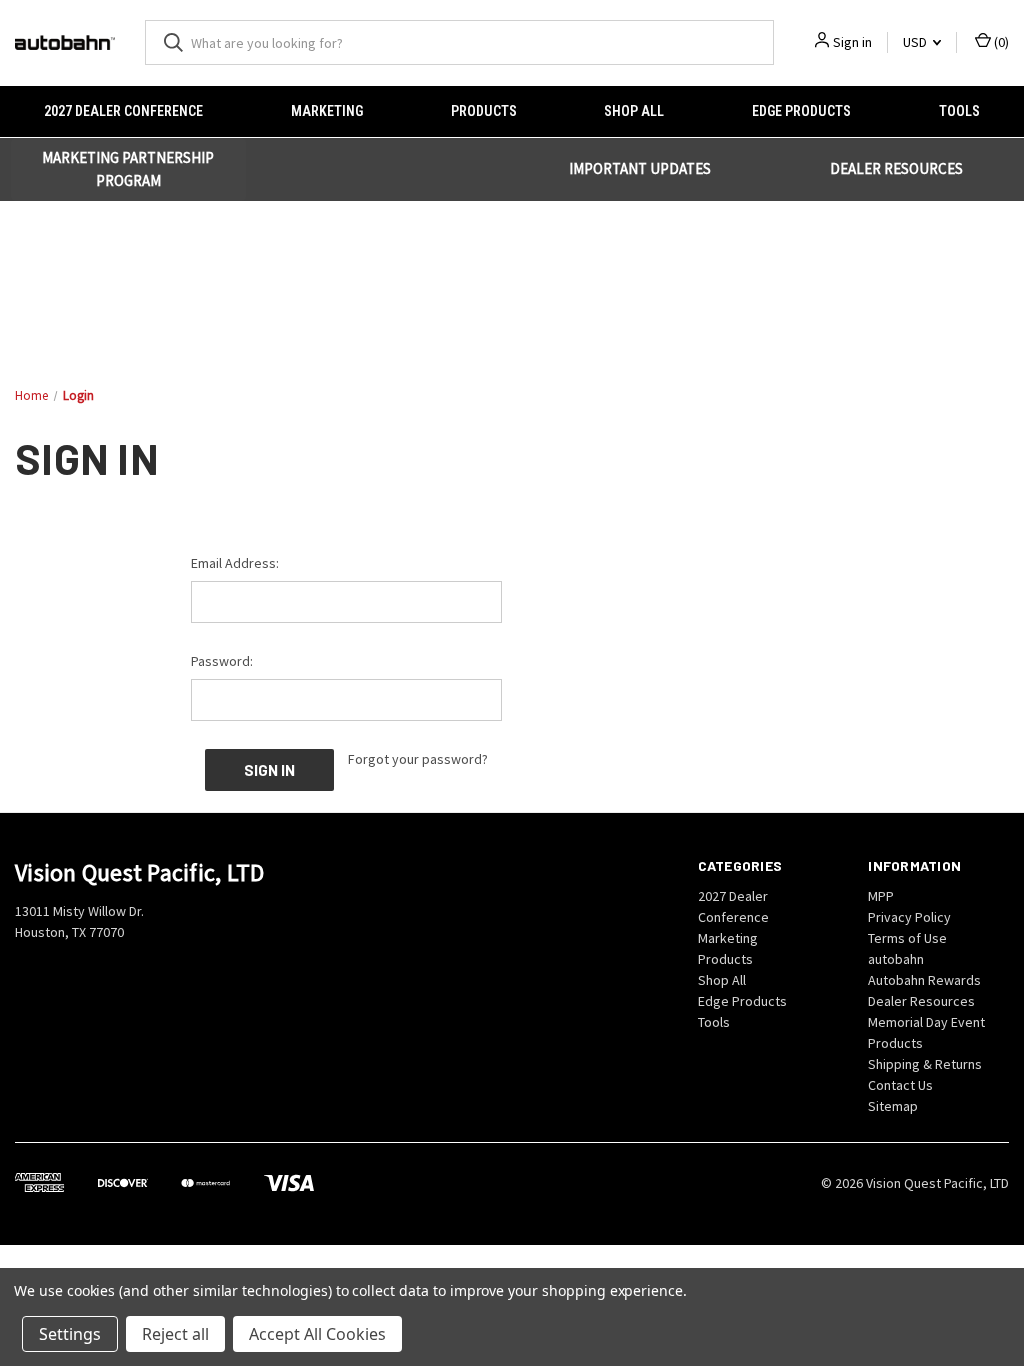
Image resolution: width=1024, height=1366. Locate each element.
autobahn (896, 959)
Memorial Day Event (926, 1022)
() (1000, 42)
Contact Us (900, 1085)
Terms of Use (907, 938)
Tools (959, 111)
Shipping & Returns (925, 1064)
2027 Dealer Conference (123, 111)
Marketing (327, 111)
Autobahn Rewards (924, 980)
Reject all (175, 1334)
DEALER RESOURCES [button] (896, 168)
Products (484, 111)
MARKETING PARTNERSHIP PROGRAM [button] (128, 169)
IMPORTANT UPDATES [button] (640, 168)
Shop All (634, 111)
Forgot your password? (418, 759)
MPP (881, 896)
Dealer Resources (921, 1001)
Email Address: (235, 563)
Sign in (852, 42)
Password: (222, 661)
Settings (70, 1334)
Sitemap (893, 1106)
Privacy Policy (909, 917)
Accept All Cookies (317, 1334)
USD (916, 42)
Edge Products (801, 111)
